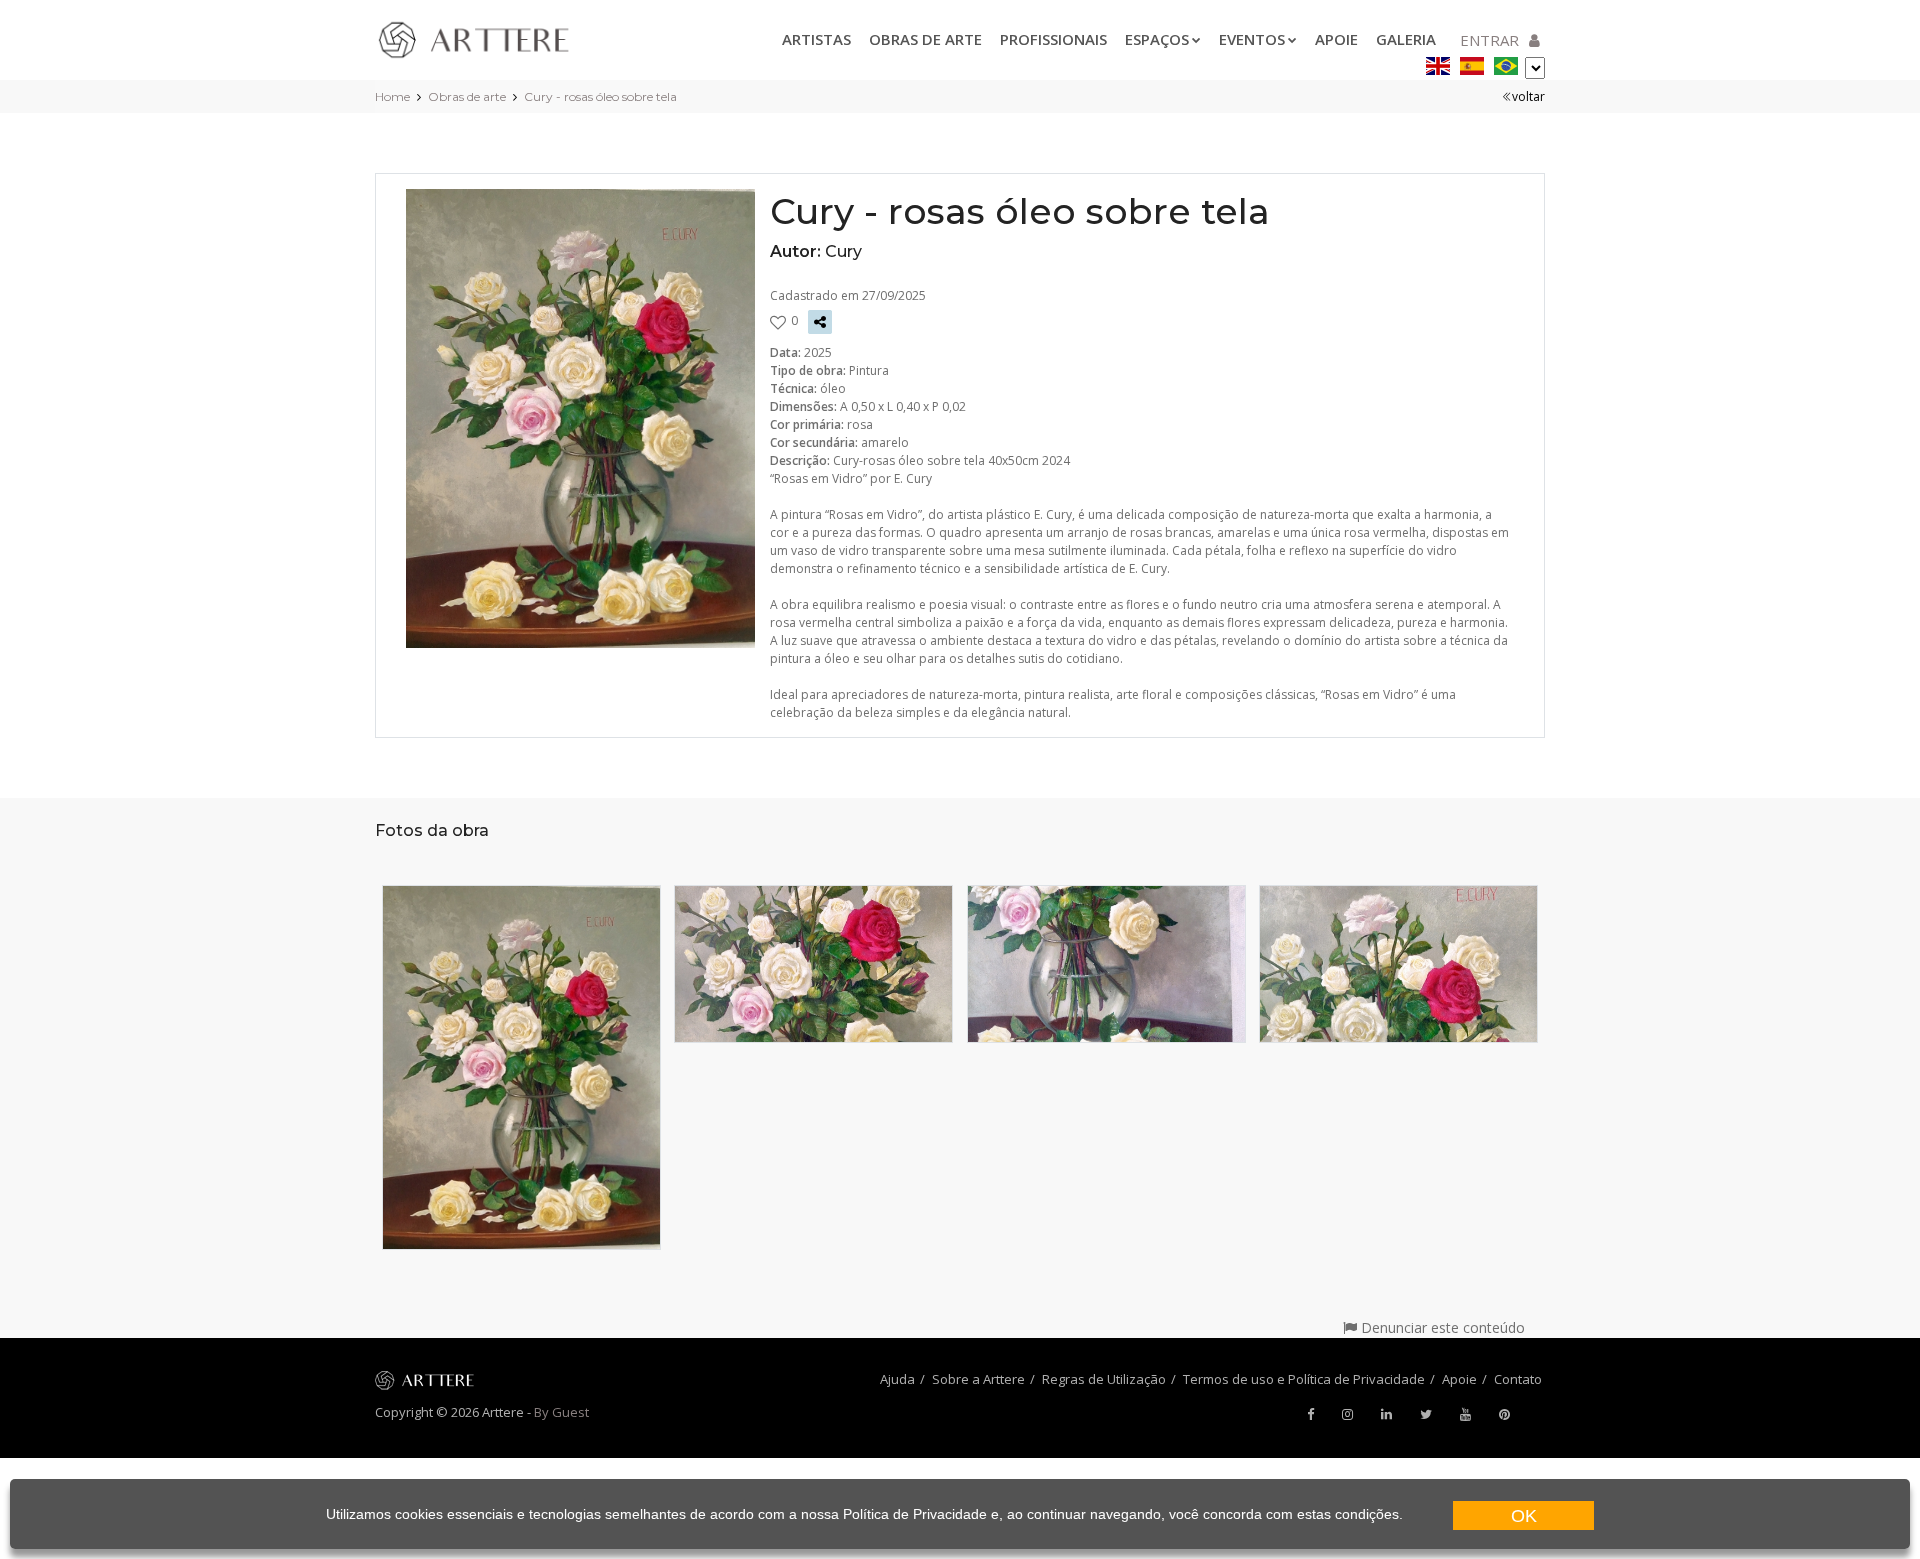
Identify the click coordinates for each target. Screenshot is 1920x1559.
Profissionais (1053, 39)
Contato (1518, 1379)
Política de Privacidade (915, 1514)
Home (392, 96)
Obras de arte (925, 39)
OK (1524, 1516)
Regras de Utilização (1104, 1379)
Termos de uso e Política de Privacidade (1304, 1379)
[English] (1438, 62)
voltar (1528, 96)
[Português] (1506, 62)
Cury (843, 251)
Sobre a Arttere (978, 1379)
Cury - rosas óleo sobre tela (600, 96)
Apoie (1336, 39)
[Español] (1472, 62)
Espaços (1157, 39)
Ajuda (897, 1379)
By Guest (561, 1412)
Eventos (1252, 39)
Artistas (816, 39)
